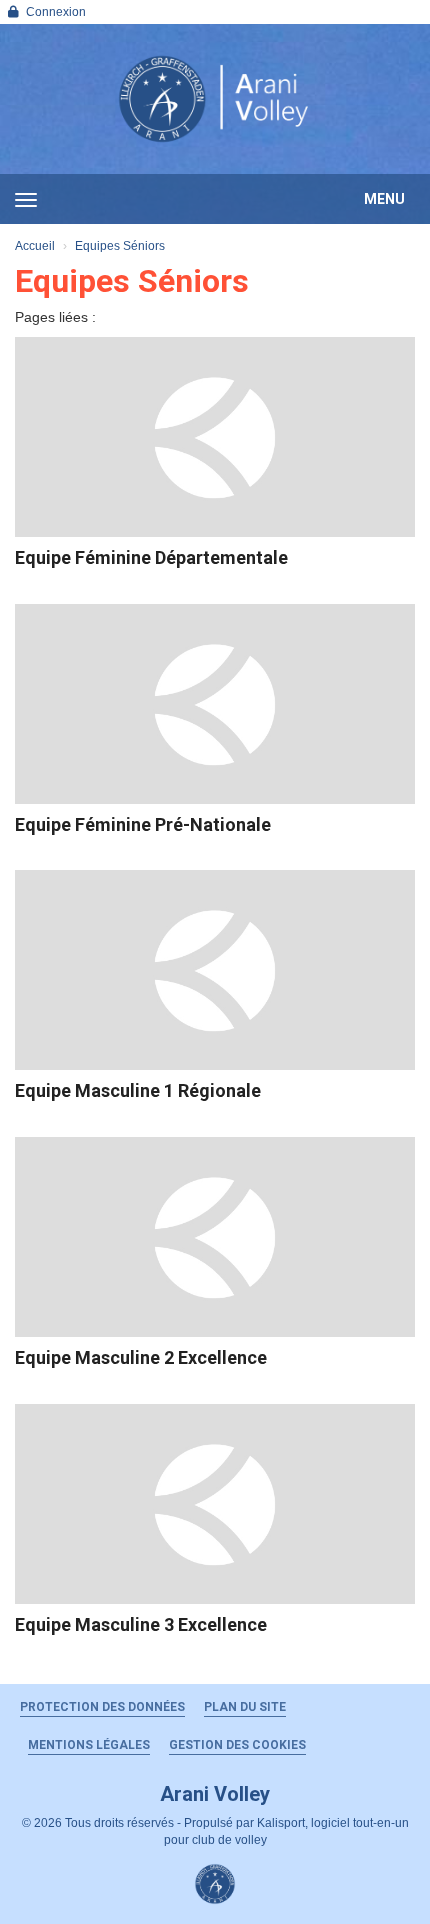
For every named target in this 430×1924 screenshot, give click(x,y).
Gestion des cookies (237, 1745)
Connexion (56, 12)
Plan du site (245, 1707)
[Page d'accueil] (215, 99)
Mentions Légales (89, 1745)
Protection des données (102, 1707)
